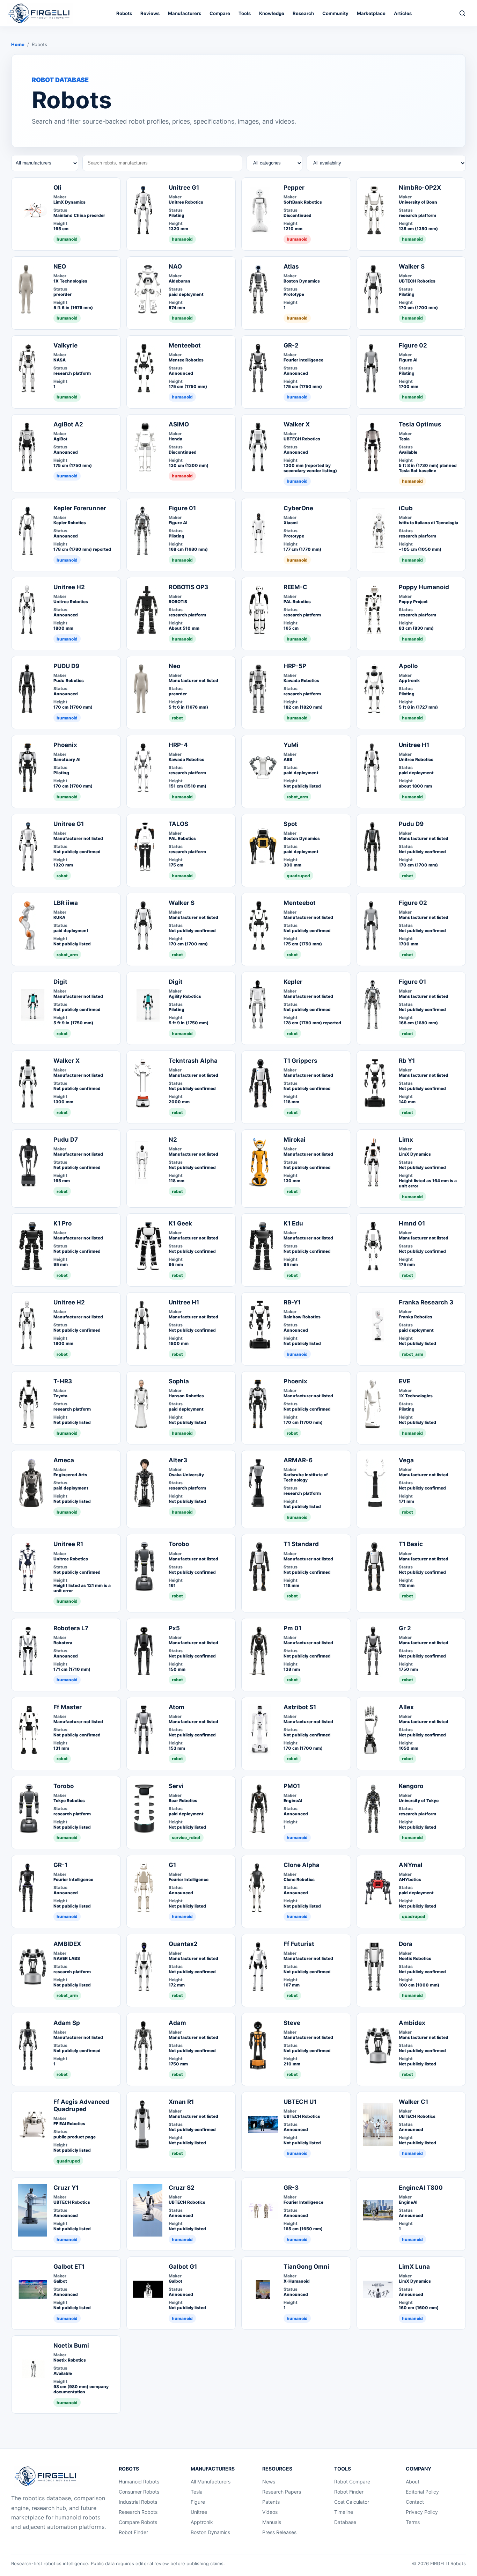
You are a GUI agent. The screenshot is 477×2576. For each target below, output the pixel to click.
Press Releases (279, 2532)
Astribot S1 (300, 1707)
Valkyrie (65, 345)
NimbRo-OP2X (420, 188)
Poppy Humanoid (424, 587)
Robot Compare (352, 2482)
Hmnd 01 (412, 1223)
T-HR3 (63, 1381)
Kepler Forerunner (80, 508)
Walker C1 (413, 2102)
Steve (292, 2023)
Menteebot (185, 345)
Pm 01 (292, 1628)
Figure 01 (182, 508)
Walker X (297, 424)
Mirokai (295, 1140)
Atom (177, 1707)
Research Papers (282, 2492)
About (413, 2482)
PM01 (292, 1786)
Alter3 (178, 1460)
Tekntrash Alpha (193, 1061)
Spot (290, 824)
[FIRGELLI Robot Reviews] (40, 13)
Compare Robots (138, 2522)
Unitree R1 (68, 1544)
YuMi (291, 745)
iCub (406, 508)
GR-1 (60, 1865)
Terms (413, 2522)
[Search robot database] (462, 13)
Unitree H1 (414, 745)
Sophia (179, 1381)
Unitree (199, 2512)
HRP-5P (295, 666)
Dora (406, 1944)
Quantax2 (183, 1944)
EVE (405, 1381)
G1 (172, 1865)
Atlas (291, 266)
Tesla (197, 2492)
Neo (174, 666)
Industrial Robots (138, 2502)
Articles (403, 13)
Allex (406, 1707)
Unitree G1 (184, 188)
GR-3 (291, 2188)
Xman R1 (181, 2102)
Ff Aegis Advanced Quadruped (81, 2105)
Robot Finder (133, 2532)
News (269, 2482)
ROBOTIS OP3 (188, 587)
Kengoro (411, 1786)
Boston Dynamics (210, 2532)
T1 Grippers (300, 1061)
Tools (245, 13)
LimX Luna (414, 2267)
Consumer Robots (139, 2492)
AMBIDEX (67, 1944)
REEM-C (295, 587)
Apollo (408, 666)
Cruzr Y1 (66, 2188)
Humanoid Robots (139, 2482)
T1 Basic (411, 1544)
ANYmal (411, 1865)
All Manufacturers (211, 2482)
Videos (270, 2512)
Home (18, 44)
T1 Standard (301, 1544)
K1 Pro (63, 1223)
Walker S (412, 266)
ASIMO (179, 424)
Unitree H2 (69, 587)
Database (345, 2522)
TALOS (178, 824)
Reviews (150, 13)
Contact (415, 2502)
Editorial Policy (422, 2492)
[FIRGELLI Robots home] (47, 2476)
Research (303, 13)
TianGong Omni (306, 2267)
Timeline (344, 2512)
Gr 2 (405, 1628)
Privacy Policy (422, 2512)
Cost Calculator (352, 2502)
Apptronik (202, 2522)
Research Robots (138, 2512)
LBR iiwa (66, 903)
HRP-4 (178, 745)
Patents (271, 2502)
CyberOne (298, 508)
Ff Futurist (299, 1944)
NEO (60, 266)
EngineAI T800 (421, 2188)
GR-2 (291, 345)
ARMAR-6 (298, 1460)
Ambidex (412, 2023)
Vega (406, 1460)
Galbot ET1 (69, 2267)
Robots (124, 13)
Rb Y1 (407, 1061)
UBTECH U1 (300, 2102)
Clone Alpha (302, 1865)
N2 (173, 1140)
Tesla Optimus (420, 424)
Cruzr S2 (182, 2188)
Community (335, 13)
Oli (57, 188)
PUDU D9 (66, 666)
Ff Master (68, 1707)
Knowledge (272, 13)
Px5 (174, 1628)
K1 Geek (180, 1223)
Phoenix (65, 745)
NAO (175, 266)
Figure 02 (413, 345)
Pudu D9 (411, 824)
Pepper (294, 188)
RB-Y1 (292, 1302)
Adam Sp (67, 2023)
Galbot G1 (183, 2267)
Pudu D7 (66, 1140)
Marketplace (371, 13)
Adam (177, 2023)
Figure (198, 2502)
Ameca (64, 1460)
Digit (60, 982)
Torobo (179, 1544)
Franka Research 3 (426, 1302)
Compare (220, 13)
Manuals (272, 2522)
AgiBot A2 (68, 424)
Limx (406, 1140)
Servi (176, 1786)
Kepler (293, 982)
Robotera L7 (71, 1628)
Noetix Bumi (71, 2346)
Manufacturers (185, 13)
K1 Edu (293, 1223)
